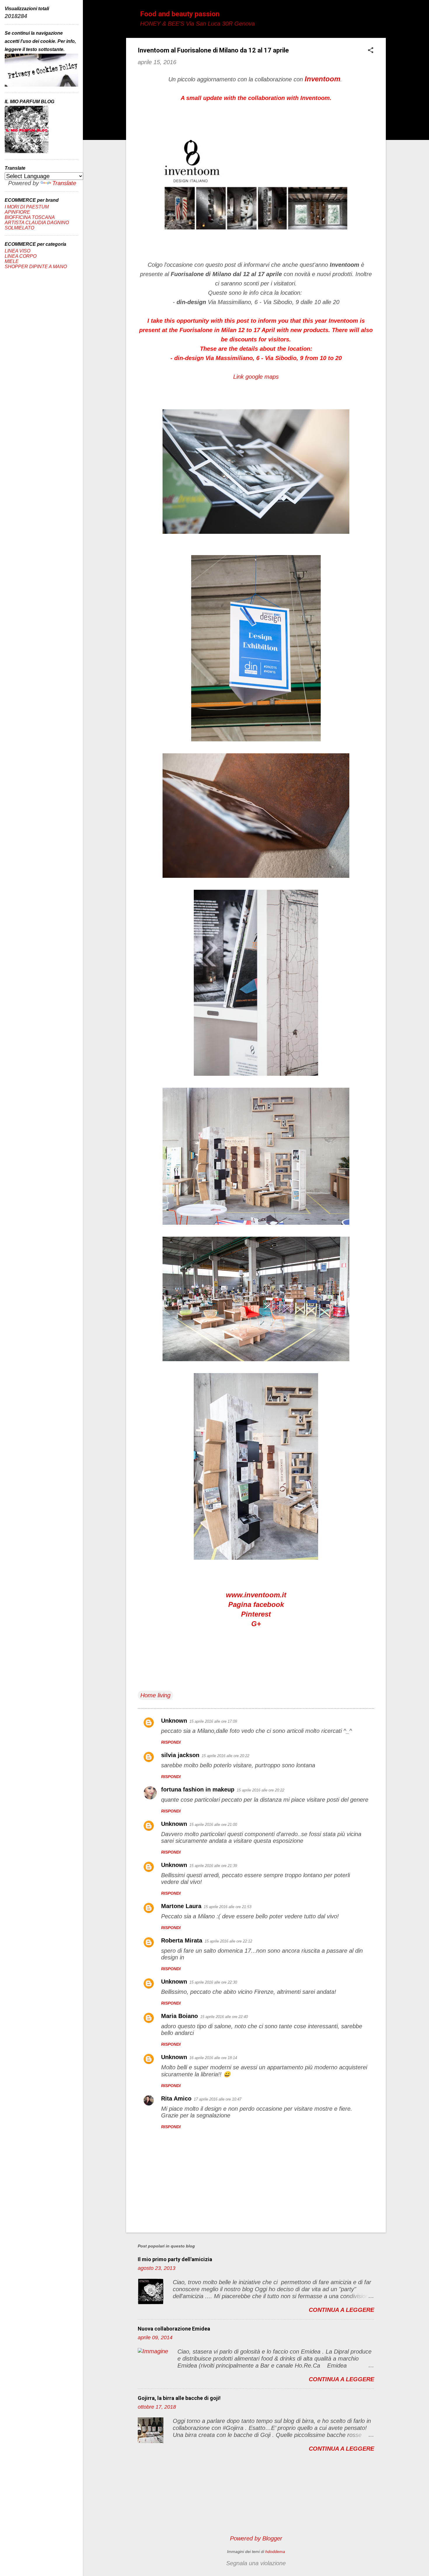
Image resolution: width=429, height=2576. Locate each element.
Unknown (174, 1721)
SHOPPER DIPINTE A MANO (36, 267)
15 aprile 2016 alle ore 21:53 (227, 1907)
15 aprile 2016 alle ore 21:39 (213, 1866)
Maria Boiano (179, 2016)
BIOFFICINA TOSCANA (30, 217)
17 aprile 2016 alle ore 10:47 (218, 2099)
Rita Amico (176, 2098)
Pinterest (256, 1614)
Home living (155, 1695)
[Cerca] (382, 16)
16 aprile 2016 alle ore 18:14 (213, 2058)
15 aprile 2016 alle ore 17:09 (213, 1721)
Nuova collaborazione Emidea (174, 2329)
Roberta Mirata (182, 1940)
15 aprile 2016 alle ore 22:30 (213, 1982)
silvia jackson (180, 1755)
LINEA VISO (18, 251)
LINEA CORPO (21, 256)
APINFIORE (17, 212)
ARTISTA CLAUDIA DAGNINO (37, 223)
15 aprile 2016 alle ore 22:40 (224, 2017)
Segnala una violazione (256, 2563)
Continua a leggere (341, 2310)
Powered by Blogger (256, 2538)
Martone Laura (181, 1906)
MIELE (12, 261)
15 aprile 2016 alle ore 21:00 (213, 1825)
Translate (64, 183)
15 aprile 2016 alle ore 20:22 (225, 1756)
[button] (371, 51)
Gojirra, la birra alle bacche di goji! (179, 2398)
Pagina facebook (256, 1604)
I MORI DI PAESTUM (27, 207)
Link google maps (256, 377)
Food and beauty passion (180, 14)
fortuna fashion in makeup (198, 1789)
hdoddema (275, 2552)
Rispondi (171, 1742)
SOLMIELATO (19, 228)
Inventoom (322, 79)
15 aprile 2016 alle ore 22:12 (228, 1941)
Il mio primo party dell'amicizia (175, 2259)
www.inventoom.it (256, 1595)
